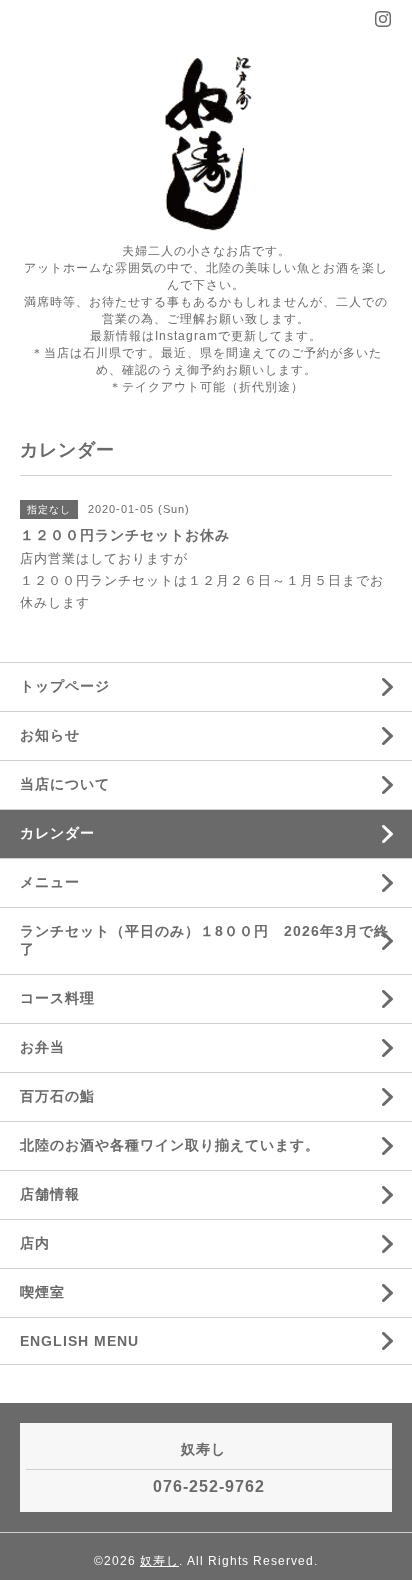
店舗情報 (50, 1194)
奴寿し (159, 1561)
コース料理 (57, 998)
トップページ (65, 686)
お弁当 (52, 1047)
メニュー (50, 882)
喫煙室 (42, 1292)
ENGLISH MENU (79, 1341)
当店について (65, 784)
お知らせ (50, 735)
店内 (35, 1243)
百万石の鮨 (57, 1096)
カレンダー (57, 833)
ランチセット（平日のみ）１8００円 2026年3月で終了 (204, 940)
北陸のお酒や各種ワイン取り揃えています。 (170, 1145)
